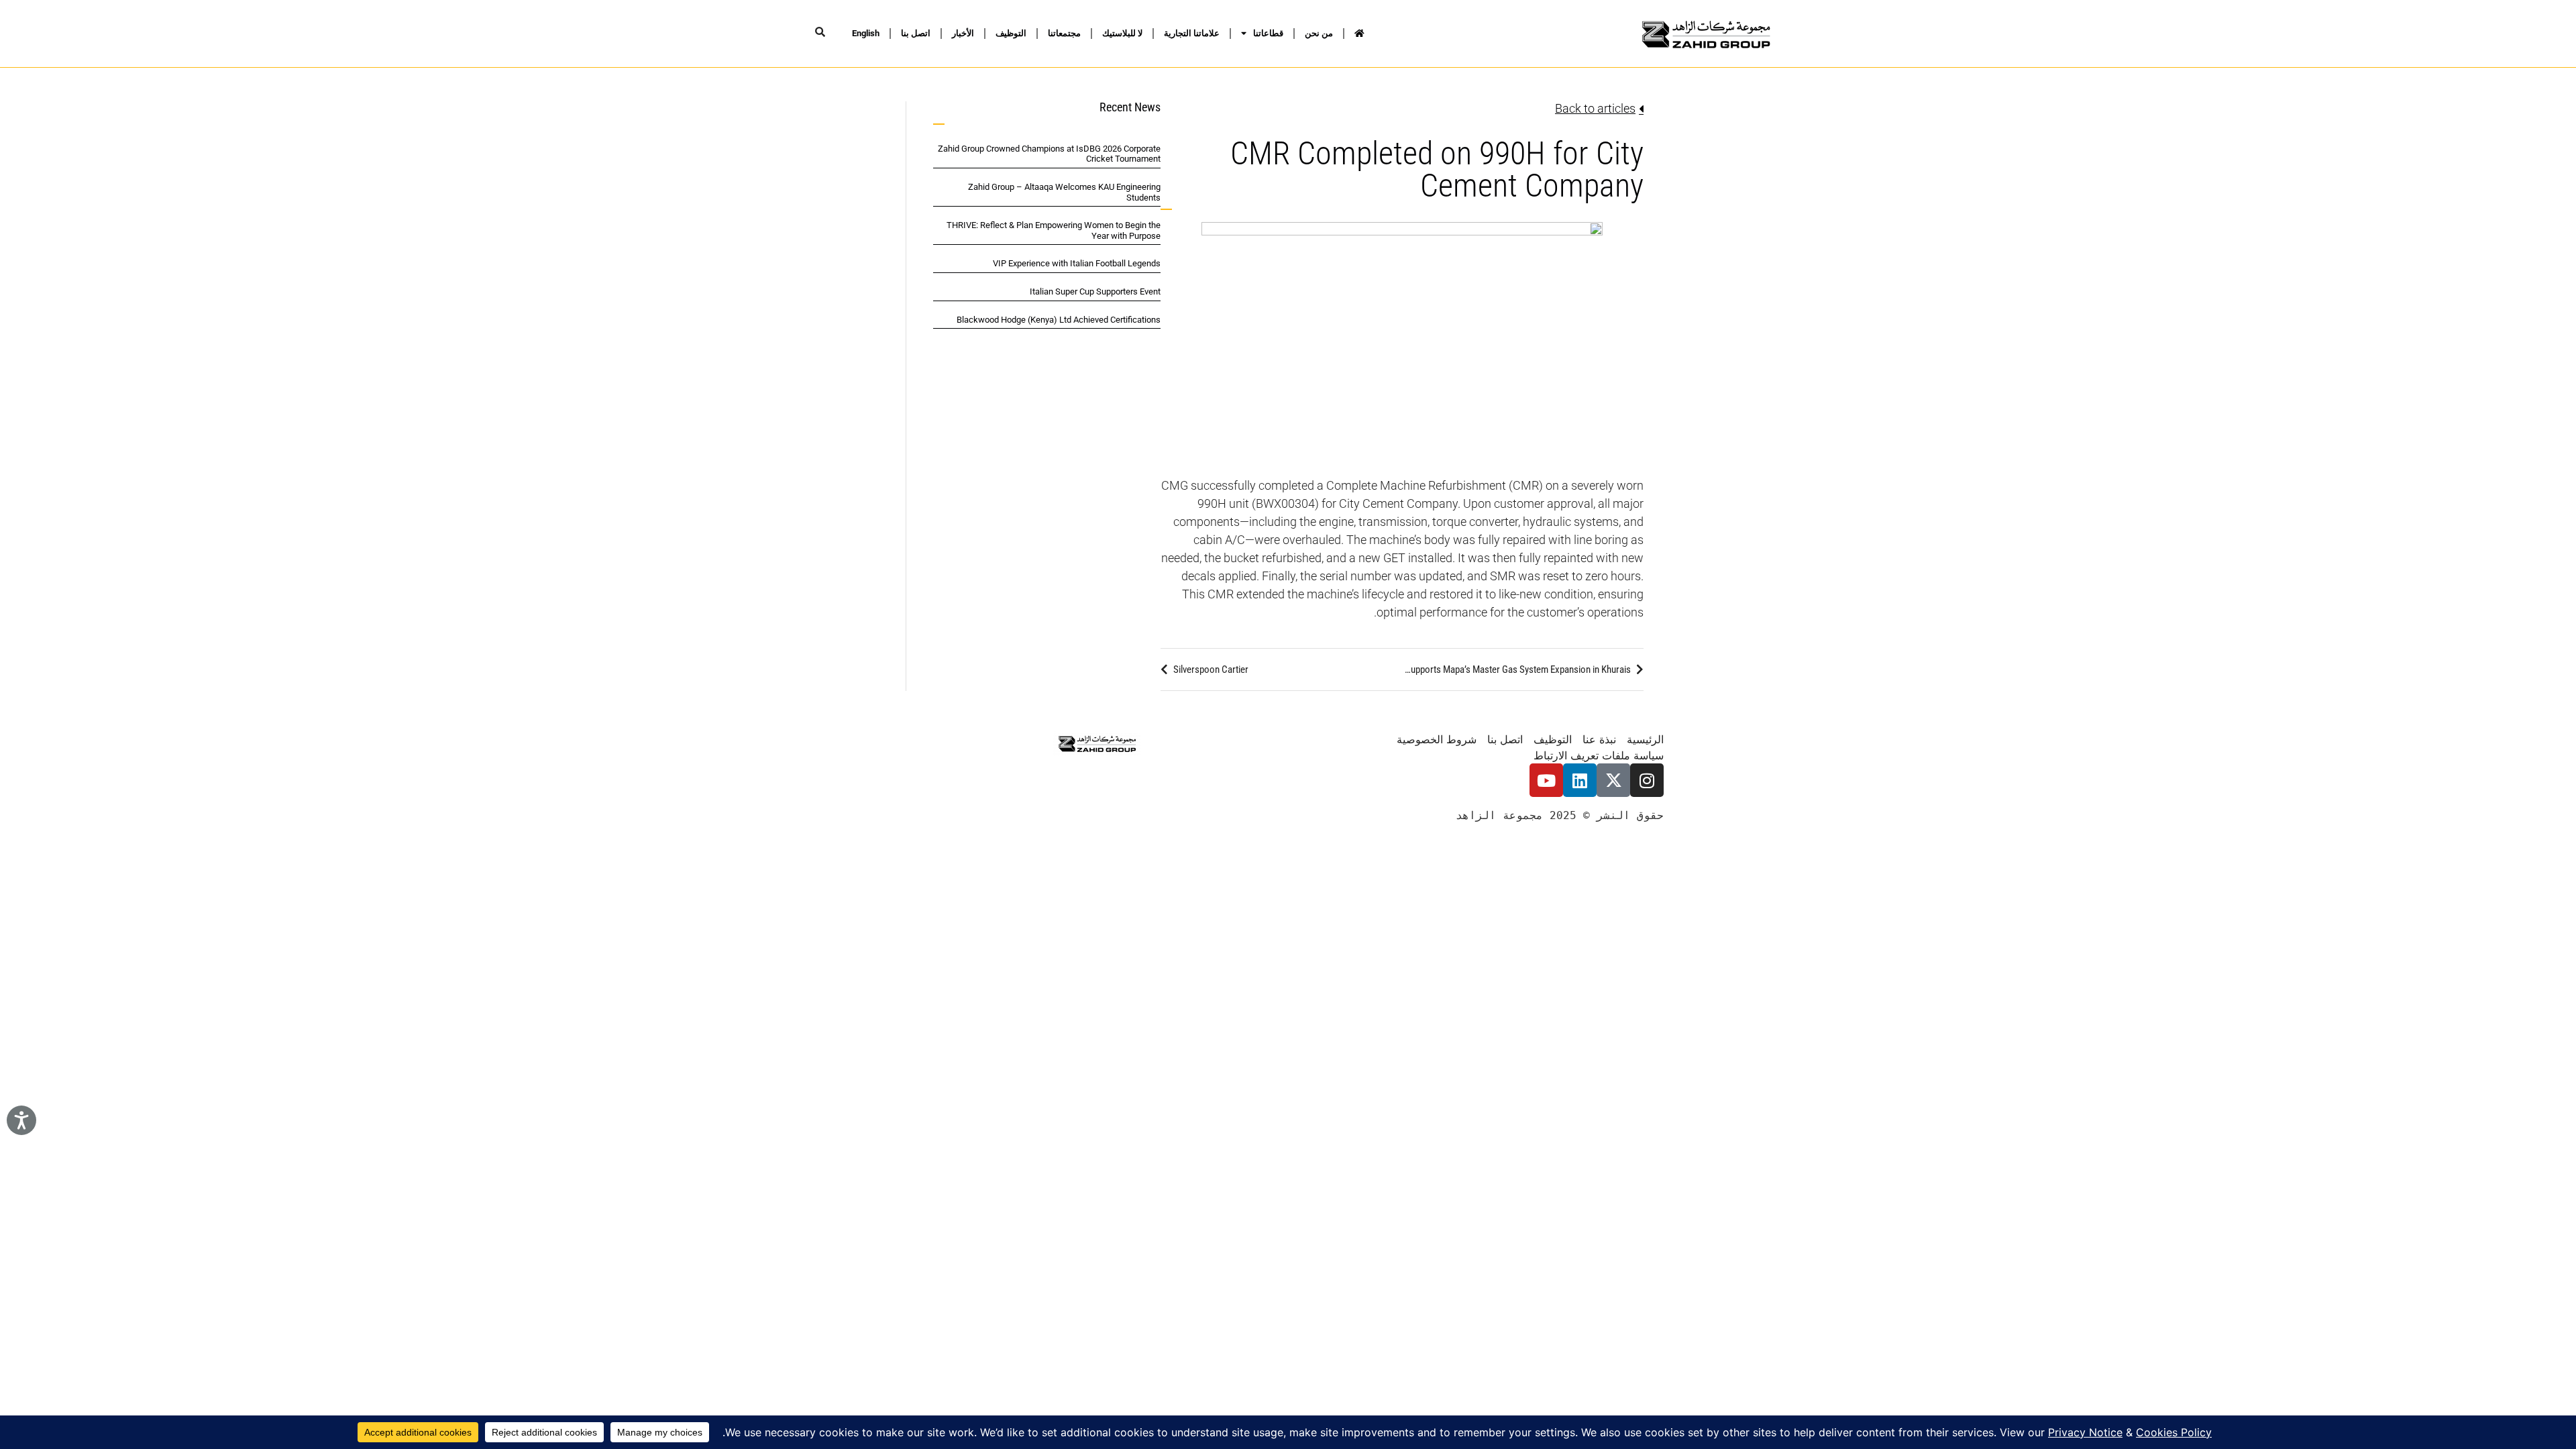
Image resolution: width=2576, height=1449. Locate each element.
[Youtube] (1546, 780)
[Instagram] (1647, 780)
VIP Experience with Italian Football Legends (1077, 263)
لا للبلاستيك (1122, 33)
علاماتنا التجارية (1192, 33)
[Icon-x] (1613, 780)
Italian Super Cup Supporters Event (1095, 291)
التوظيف (1011, 33)
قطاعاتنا (1268, 33)
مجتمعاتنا (1064, 33)
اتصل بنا (916, 33)
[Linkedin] (1580, 780)
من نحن (1319, 33)
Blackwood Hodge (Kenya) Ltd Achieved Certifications (1059, 320)
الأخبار (963, 33)
